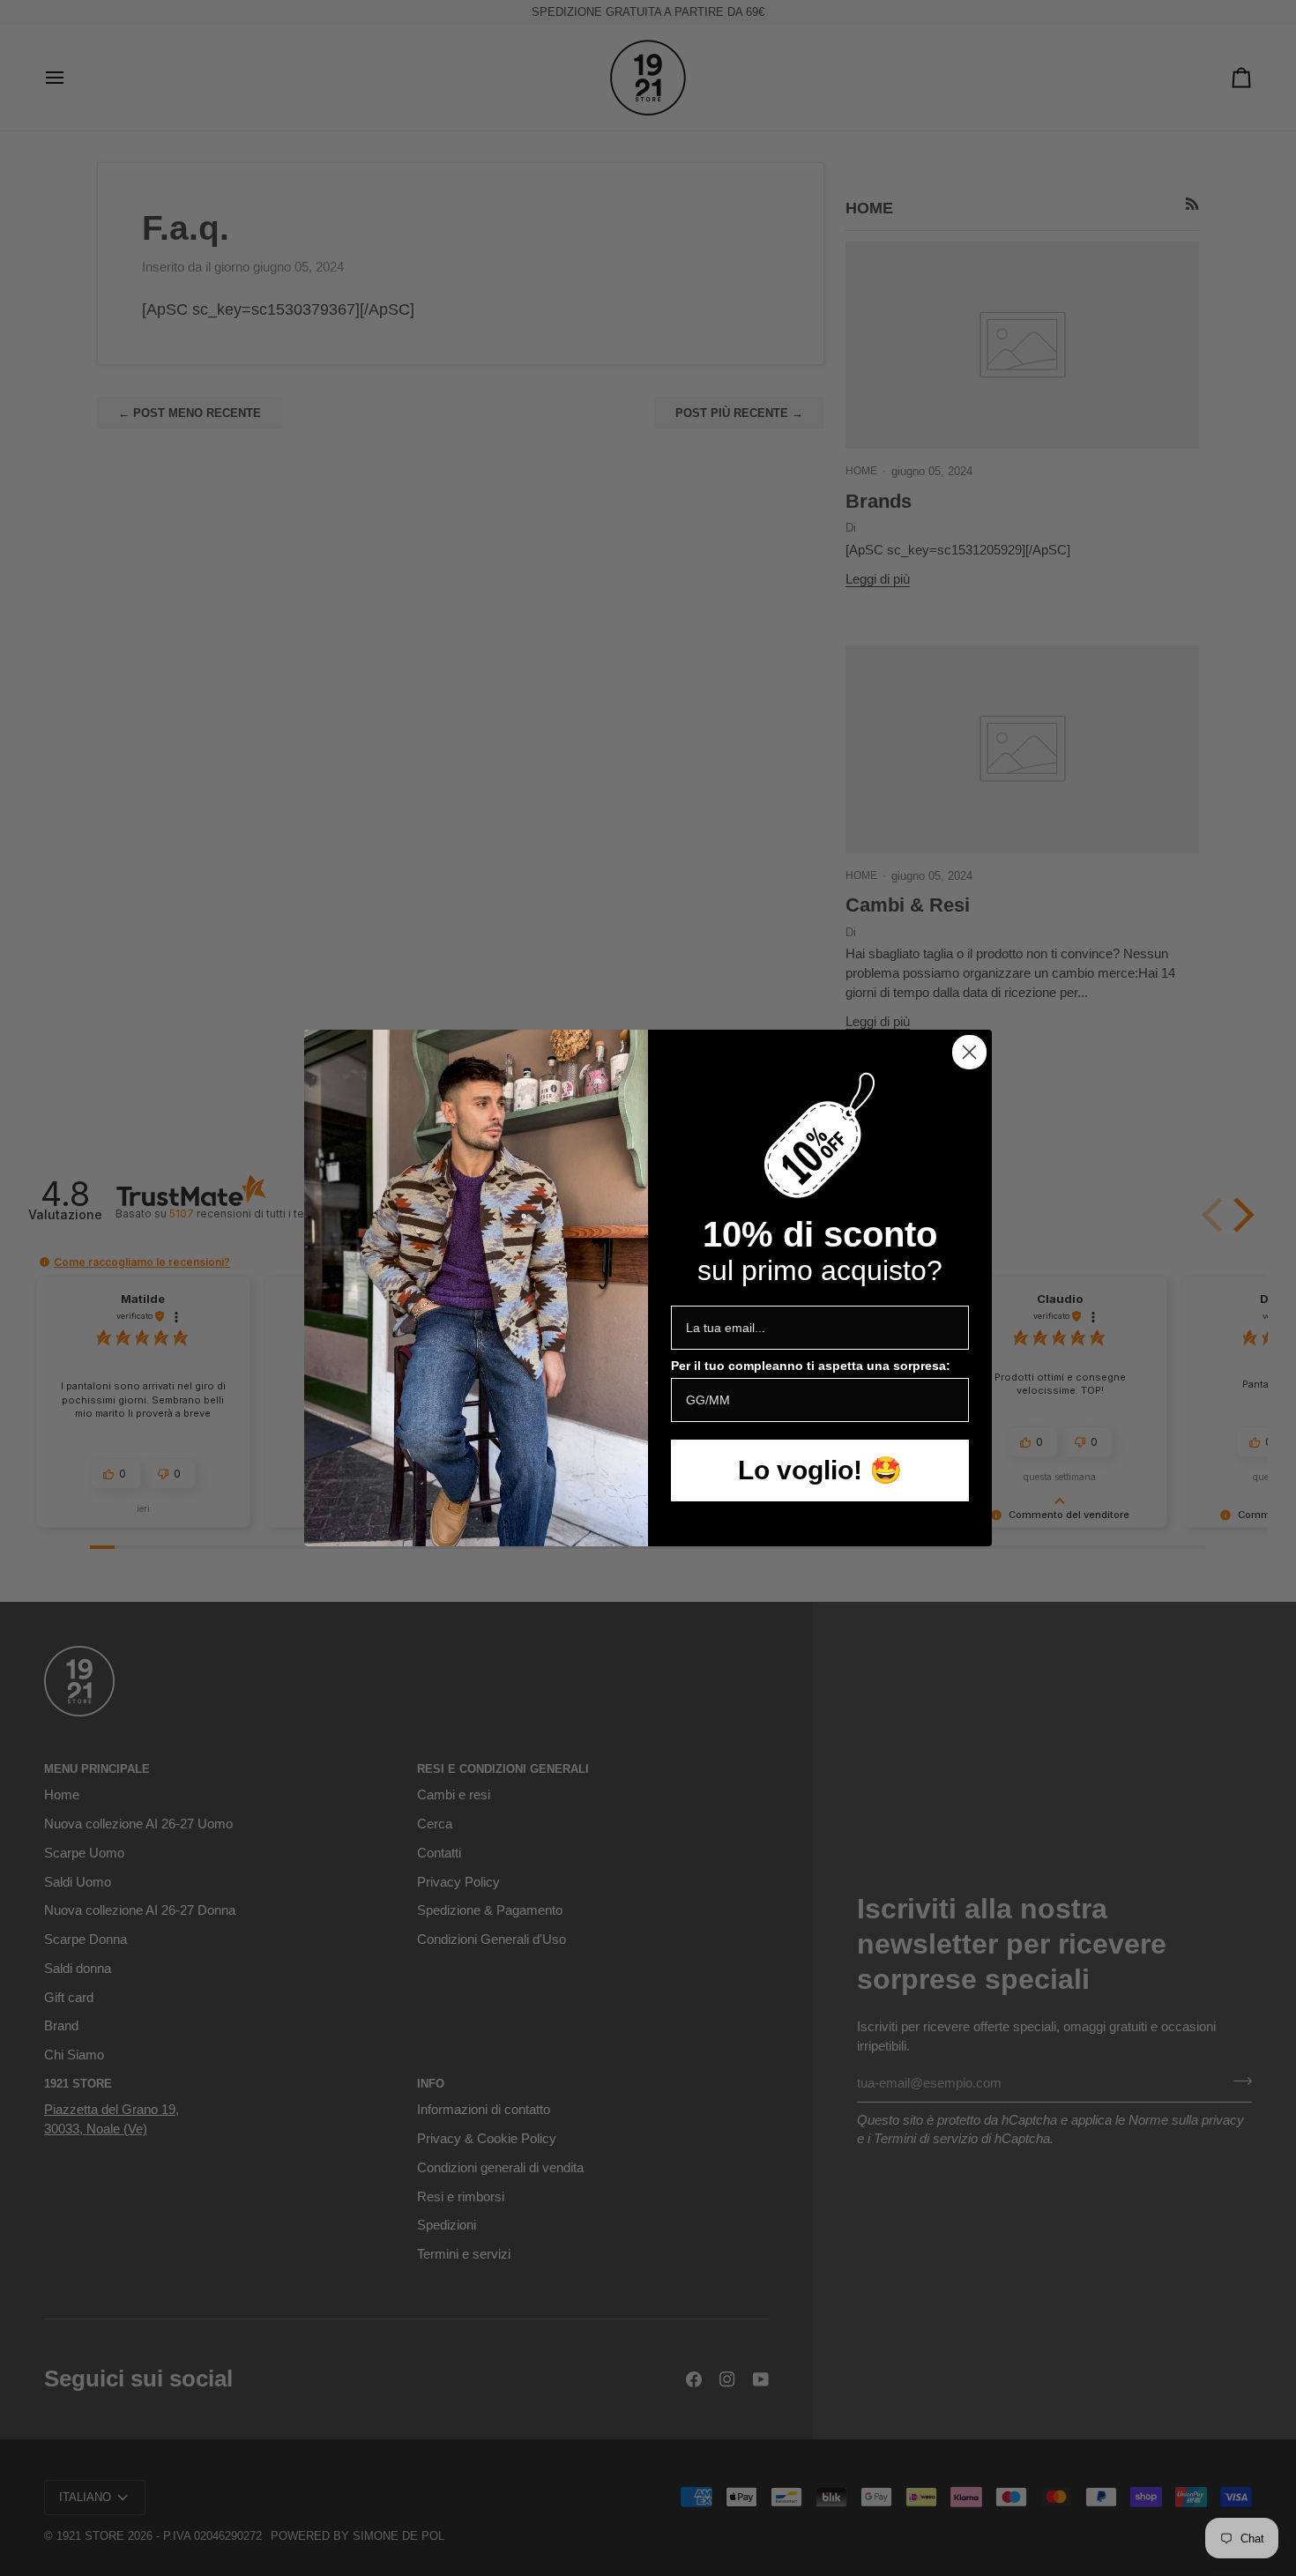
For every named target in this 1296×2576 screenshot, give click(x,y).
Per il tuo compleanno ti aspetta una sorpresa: (811, 1366)
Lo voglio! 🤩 (820, 1470)
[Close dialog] (969, 1052)
